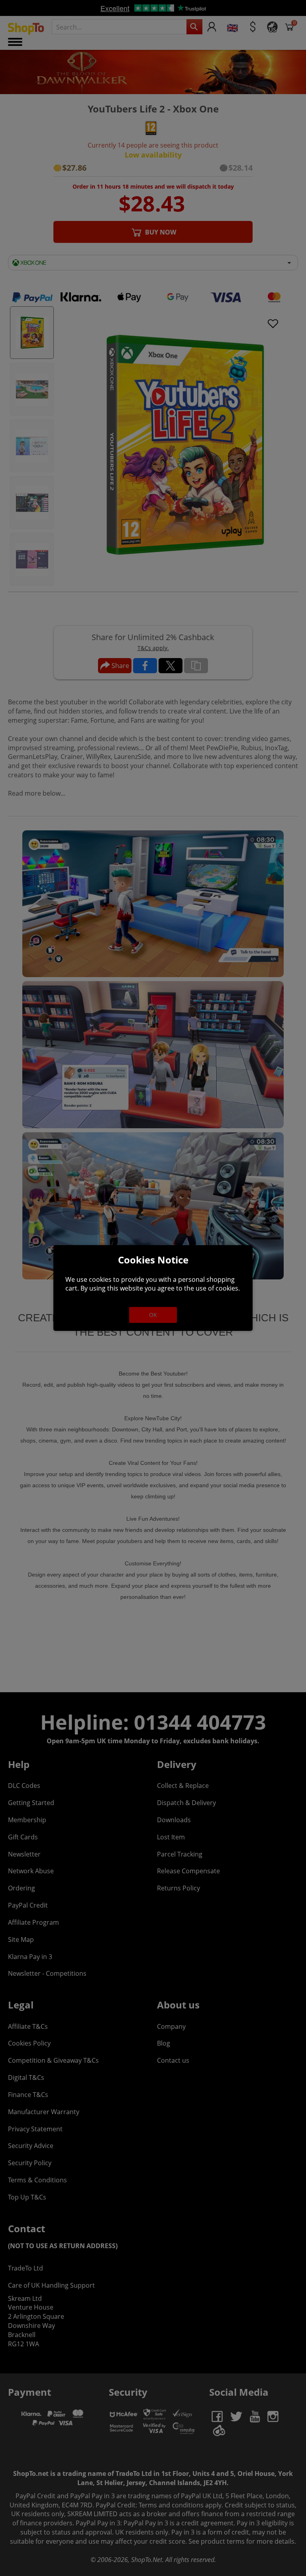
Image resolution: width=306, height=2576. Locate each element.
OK (153, 1315)
